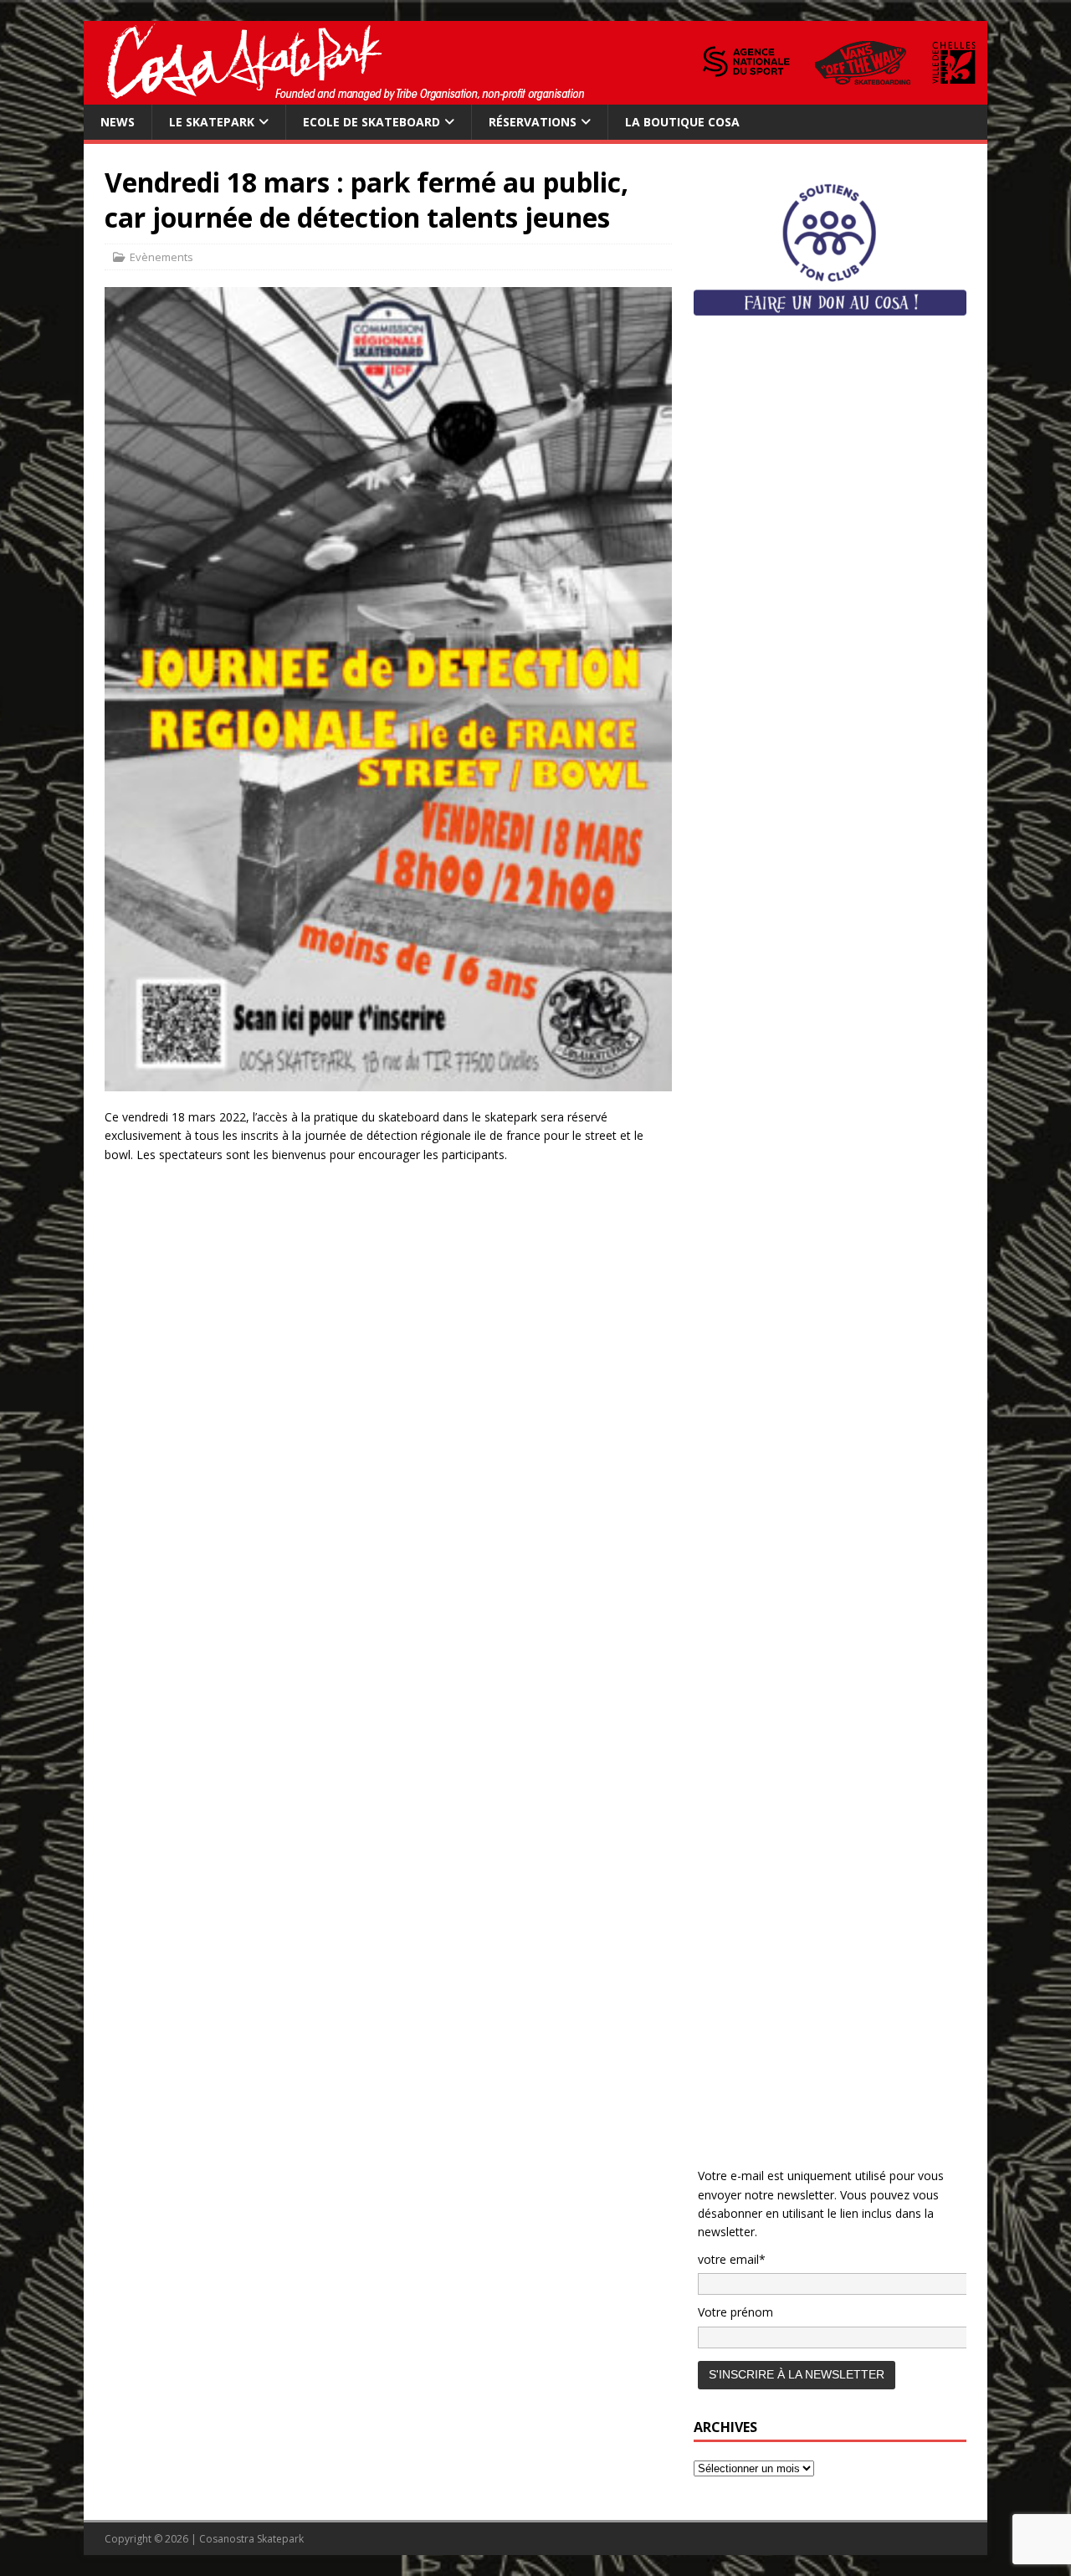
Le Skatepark (212, 122)
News (118, 122)
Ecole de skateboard (372, 122)
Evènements (161, 257)
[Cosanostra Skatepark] (535, 95)
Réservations (533, 122)
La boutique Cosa (682, 122)
